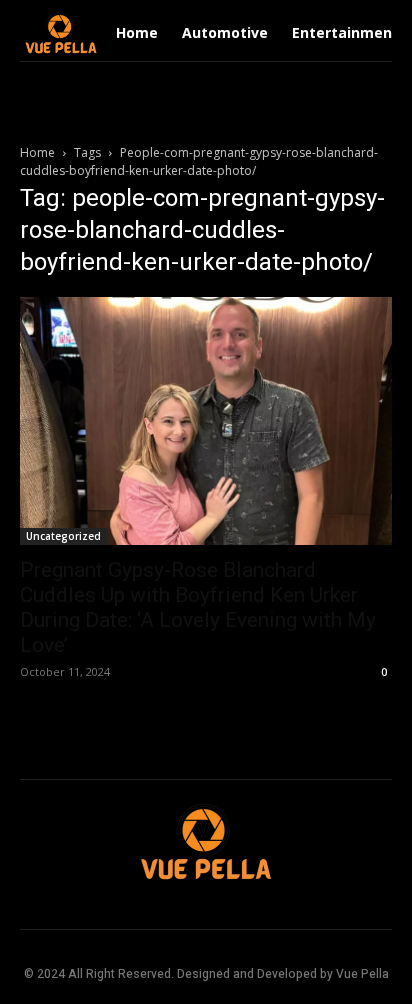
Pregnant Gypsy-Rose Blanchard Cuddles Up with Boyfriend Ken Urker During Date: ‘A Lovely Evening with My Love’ (198, 607)
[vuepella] (61, 33)
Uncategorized (63, 536)
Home (37, 152)
